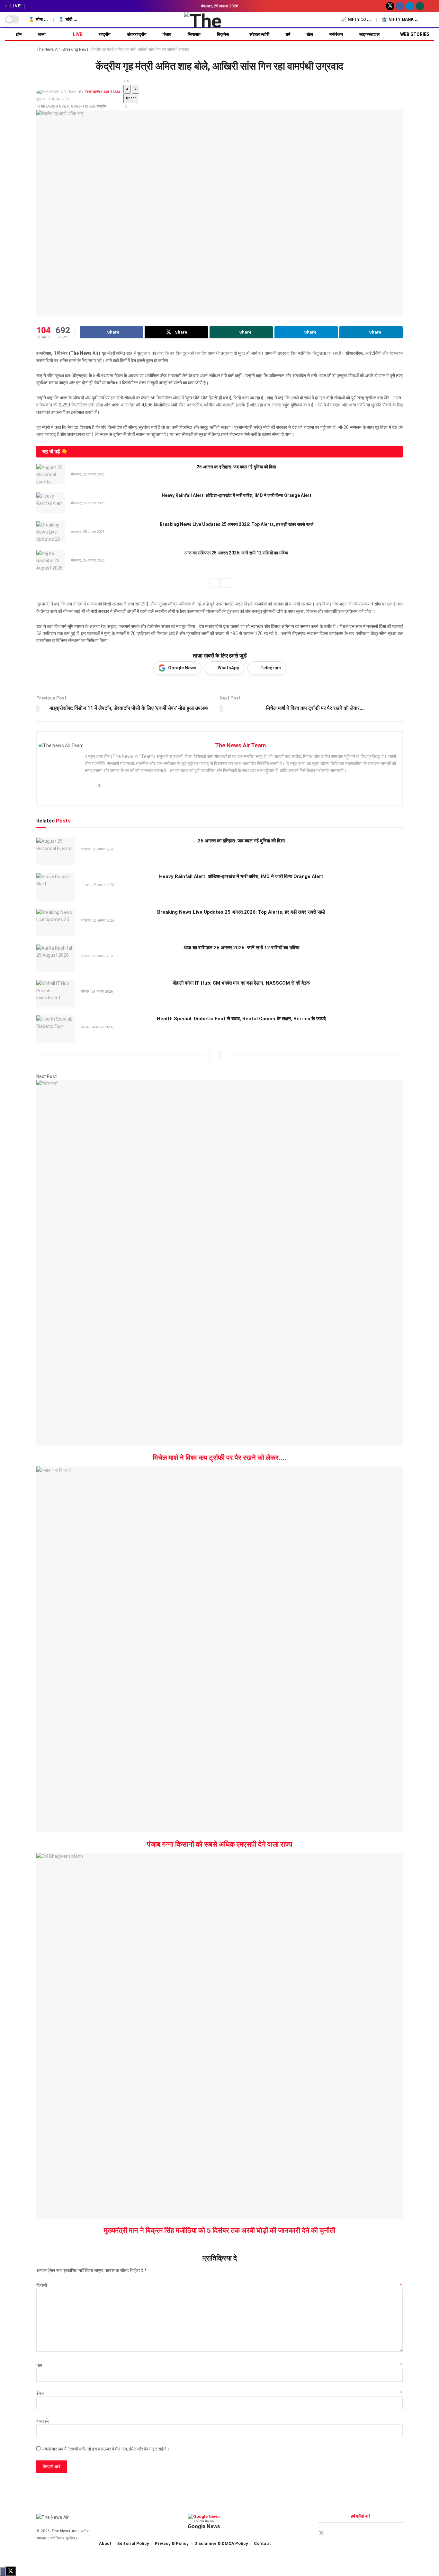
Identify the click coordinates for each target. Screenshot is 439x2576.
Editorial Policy (133, 2543)
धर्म (288, 34)
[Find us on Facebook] (400, 6)
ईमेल (219, 2393)
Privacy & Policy (172, 2543)
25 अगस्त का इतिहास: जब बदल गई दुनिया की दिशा (236, 467)
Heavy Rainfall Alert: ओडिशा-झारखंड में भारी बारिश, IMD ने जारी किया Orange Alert (237, 495)
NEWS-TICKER (83, 106)
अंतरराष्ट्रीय (137, 34)
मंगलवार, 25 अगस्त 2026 (87, 474)
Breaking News (76, 49)
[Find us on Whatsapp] (420, 6)
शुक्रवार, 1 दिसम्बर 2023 (53, 99)
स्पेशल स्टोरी (259, 34)
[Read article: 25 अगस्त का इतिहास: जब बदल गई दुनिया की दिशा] (51, 474)
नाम (219, 2365)
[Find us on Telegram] (410, 6)
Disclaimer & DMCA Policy (221, 2543)
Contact (262, 2543)
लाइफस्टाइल (369, 34)
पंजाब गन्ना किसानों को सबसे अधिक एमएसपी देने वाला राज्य (219, 1844)
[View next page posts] (225, 583)
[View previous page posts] (214, 583)
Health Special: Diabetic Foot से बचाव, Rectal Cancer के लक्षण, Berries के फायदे (241, 1019)
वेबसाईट (43, 2421)
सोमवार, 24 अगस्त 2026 (96, 992)
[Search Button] (432, 20)
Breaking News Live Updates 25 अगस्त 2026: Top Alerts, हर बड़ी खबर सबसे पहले (237, 524)
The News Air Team (102, 92)
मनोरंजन (336, 34)
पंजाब (167, 34)
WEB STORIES (415, 34)
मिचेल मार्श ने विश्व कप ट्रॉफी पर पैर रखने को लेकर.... (219, 1458)
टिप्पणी (219, 2285)
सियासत (194, 34)
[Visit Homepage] (220, 20)
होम (19, 34)
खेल (310, 34)
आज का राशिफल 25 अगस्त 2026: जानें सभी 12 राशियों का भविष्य (236, 553)
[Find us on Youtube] (430, 6)
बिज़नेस (223, 34)
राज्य (42, 34)
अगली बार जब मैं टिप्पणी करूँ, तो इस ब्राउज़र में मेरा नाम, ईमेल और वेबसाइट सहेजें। (105, 2449)
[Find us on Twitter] (390, 6)
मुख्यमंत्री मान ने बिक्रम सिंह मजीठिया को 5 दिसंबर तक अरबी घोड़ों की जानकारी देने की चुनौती (219, 2230)
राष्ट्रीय (105, 34)
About (105, 2543)
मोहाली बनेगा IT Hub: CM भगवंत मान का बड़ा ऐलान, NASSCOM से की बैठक (241, 983)
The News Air (48, 49)
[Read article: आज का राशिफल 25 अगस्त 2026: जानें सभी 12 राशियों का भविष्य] (51, 560)
